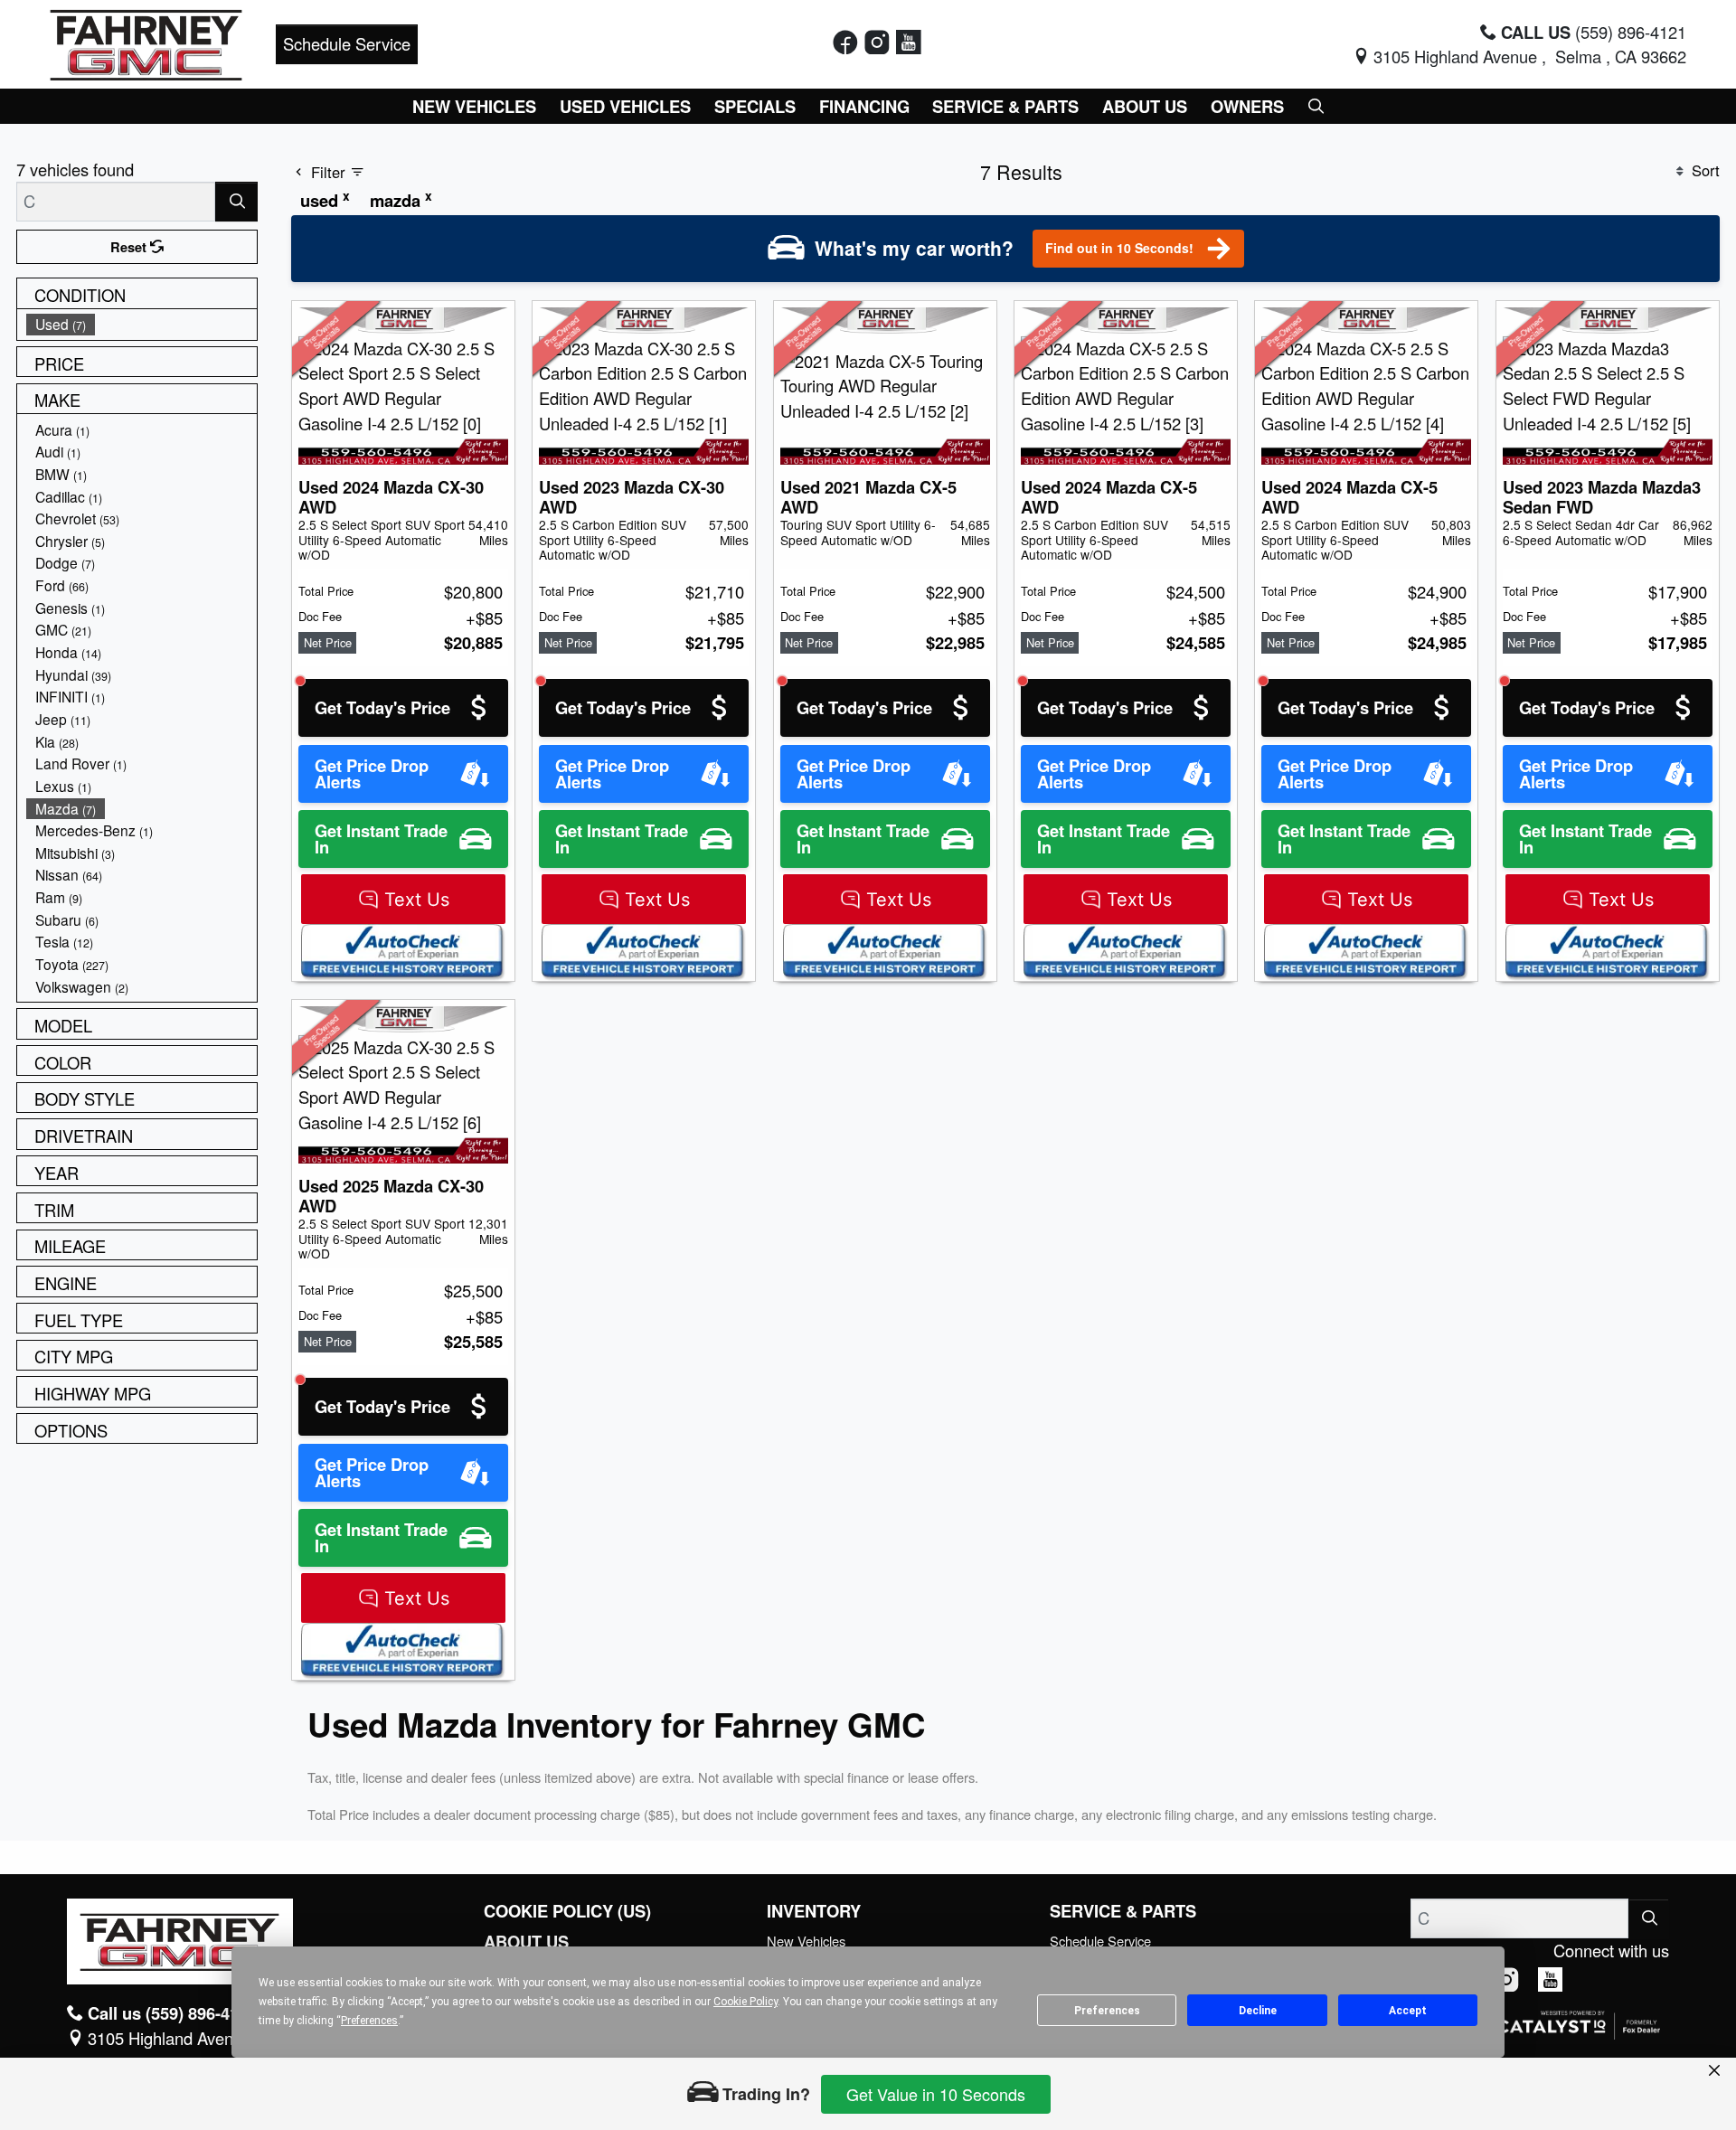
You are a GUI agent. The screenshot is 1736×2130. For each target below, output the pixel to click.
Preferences (1107, 2011)
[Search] (236, 201)
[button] (475, 106)
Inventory (814, 1911)
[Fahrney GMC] (146, 42)
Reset (130, 247)
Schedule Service (347, 43)
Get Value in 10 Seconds (936, 2094)
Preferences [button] (369, 2021)
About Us (526, 1942)
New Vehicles (806, 1941)
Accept (1408, 2011)
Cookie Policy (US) (567, 1911)
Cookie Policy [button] (745, 2002)
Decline (1258, 2011)
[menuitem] (142, 324)
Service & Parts (1123, 1911)
